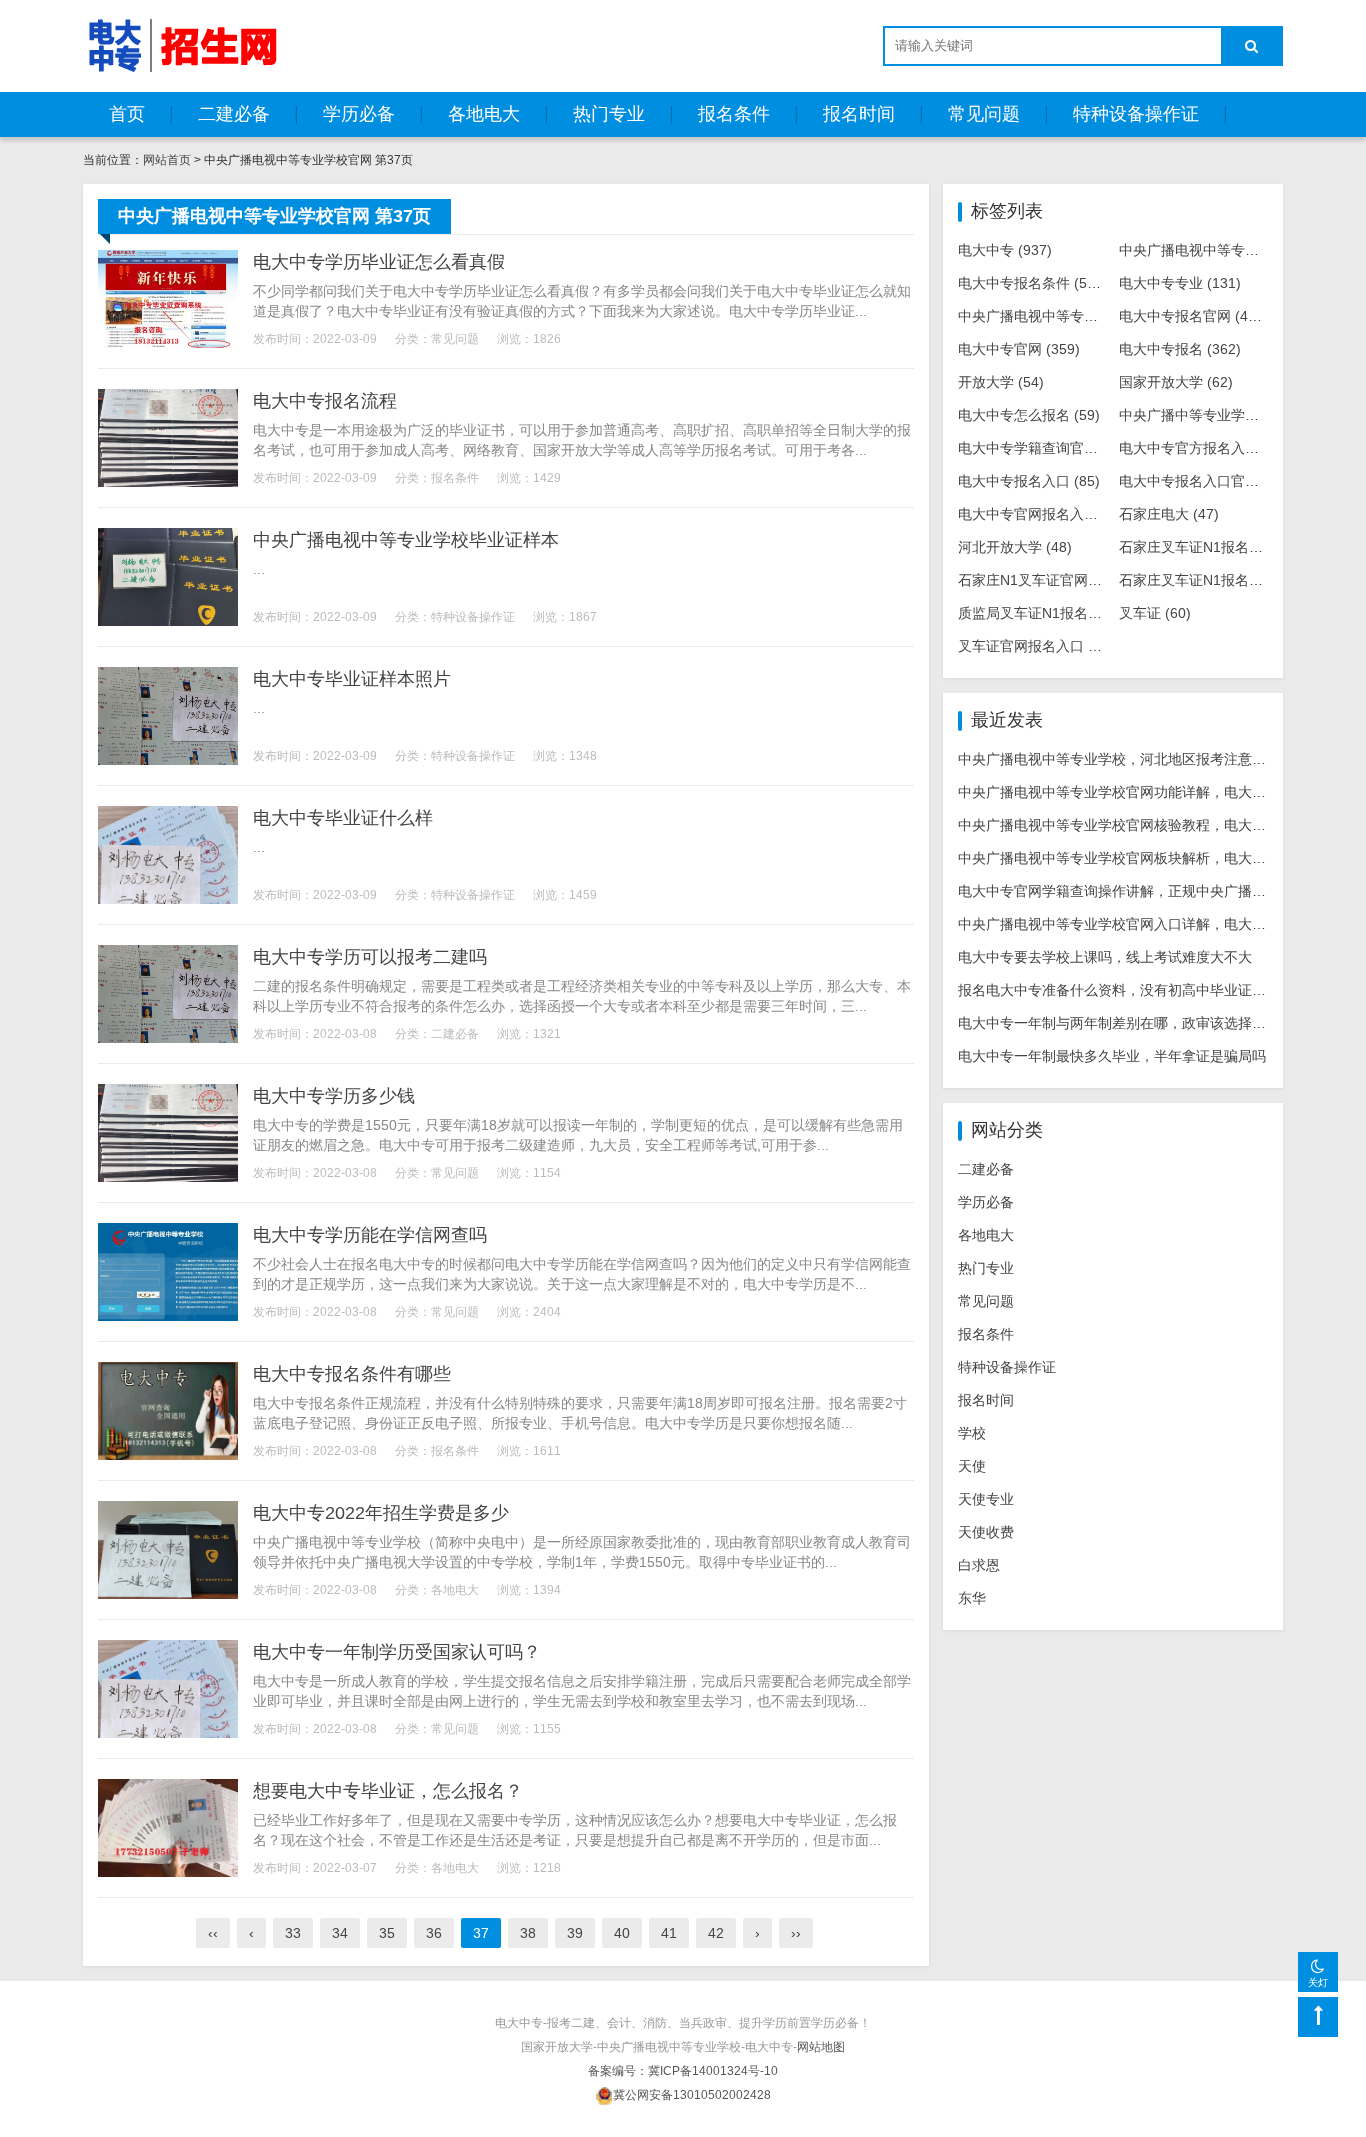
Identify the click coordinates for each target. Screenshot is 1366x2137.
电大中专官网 (1019, 349)
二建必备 (234, 114)
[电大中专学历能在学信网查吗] (168, 1272)
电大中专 (1005, 250)
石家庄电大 (1169, 514)
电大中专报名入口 (1029, 481)
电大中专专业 (1180, 283)
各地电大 (484, 114)
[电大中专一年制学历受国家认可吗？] (168, 1689)
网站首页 (167, 160)
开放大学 (1001, 382)
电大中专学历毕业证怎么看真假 (379, 262)
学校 (972, 1433)
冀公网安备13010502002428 (692, 2095)
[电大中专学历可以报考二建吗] (168, 994)
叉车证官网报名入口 (1036, 646)
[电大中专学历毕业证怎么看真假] (168, 299)
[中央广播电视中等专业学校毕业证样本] (168, 577)
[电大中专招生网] (183, 45)
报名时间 (859, 114)
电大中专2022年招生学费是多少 (381, 1513)
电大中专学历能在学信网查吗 (370, 1235)
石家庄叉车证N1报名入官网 (1220, 580)
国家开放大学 (1176, 382)
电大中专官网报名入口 (1043, 514)
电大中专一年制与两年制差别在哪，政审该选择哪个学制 (1133, 1023)
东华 (972, 1598)
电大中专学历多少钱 (334, 1096)
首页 (127, 114)
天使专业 (986, 1499)
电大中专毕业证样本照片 (352, 679)
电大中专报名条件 (1033, 283)
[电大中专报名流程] (168, 438)
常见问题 (984, 114)
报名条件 (734, 114)
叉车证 (1155, 613)
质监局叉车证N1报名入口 (1052, 613)
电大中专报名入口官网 (1204, 481)
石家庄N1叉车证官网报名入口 (1066, 580)
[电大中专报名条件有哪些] (168, 1411)
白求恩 (979, 1565)
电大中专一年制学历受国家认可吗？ (397, 1652)
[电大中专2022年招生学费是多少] (168, 1550)
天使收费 (986, 1532)
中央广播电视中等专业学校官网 (1075, 316)
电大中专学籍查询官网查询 (1057, 448)
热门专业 (609, 114)
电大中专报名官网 (1194, 316)
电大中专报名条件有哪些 (352, 1374)
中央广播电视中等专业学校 (1222, 250)
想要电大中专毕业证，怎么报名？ (388, 1791)
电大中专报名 (1180, 349)
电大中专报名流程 (325, 401)
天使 (972, 1466)
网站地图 (821, 2047)
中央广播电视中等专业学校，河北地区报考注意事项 (1119, 759)
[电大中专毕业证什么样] (168, 855)
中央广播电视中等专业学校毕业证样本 (406, 540)
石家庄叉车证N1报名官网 (1213, 547)
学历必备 (359, 114)
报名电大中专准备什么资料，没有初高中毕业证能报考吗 (1133, 990)
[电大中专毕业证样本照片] (168, 716)
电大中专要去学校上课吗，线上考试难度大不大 (1105, 957)
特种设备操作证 (1136, 114)
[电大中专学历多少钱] (168, 1133)
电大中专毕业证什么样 (343, 818)
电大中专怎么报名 (1029, 415)
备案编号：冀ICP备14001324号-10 (683, 2071)
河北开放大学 (1015, 547)
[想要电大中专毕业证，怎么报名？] (168, 1828)
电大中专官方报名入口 (1204, 448)
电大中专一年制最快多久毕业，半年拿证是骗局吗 (1112, 1056)
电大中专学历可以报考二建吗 (370, 957)
